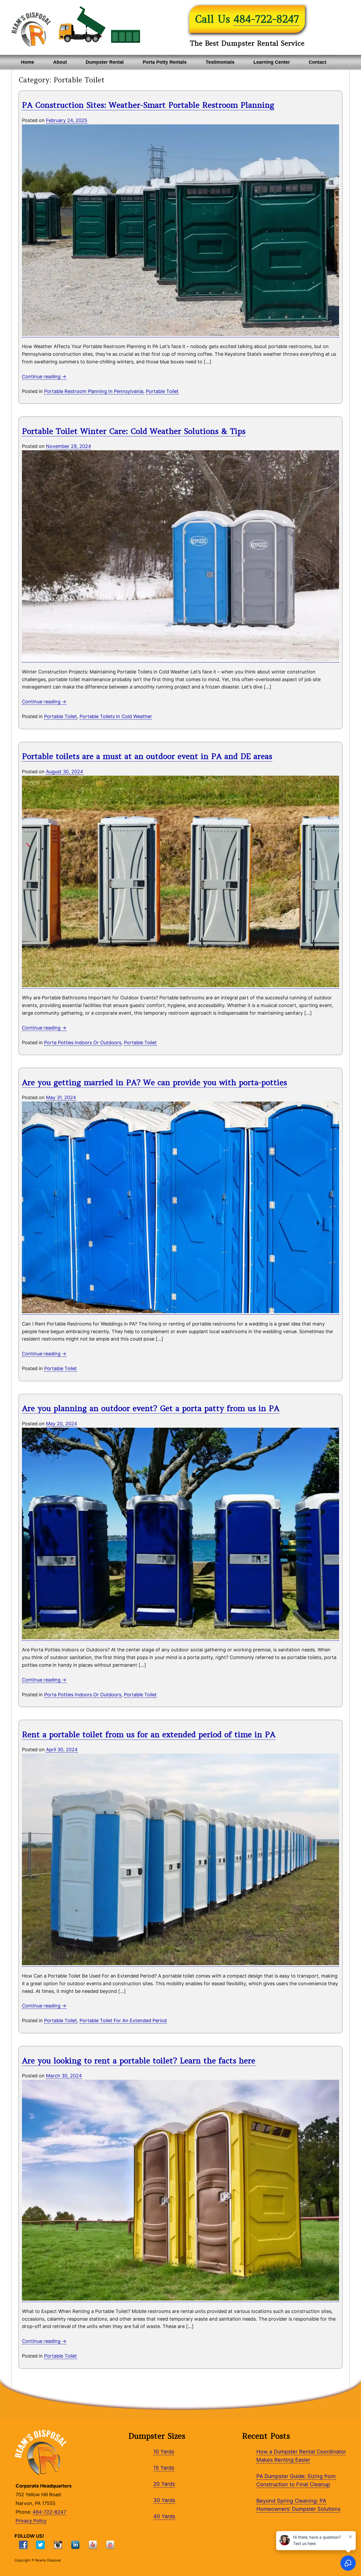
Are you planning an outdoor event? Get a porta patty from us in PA (151, 1408)
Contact (318, 62)
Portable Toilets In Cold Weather (116, 716)
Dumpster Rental (105, 62)
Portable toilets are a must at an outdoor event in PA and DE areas (147, 756)
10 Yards (164, 2452)
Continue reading (44, 376)
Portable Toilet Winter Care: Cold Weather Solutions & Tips (134, 431)
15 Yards (164, 2468)
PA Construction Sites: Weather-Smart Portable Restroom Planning (148, 105)
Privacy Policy (31, 2521)
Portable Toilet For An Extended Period (123, 2020)
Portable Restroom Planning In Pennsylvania (94, 391)
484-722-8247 (266, 19)
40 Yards (164, 2516)
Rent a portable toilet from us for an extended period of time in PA (149, 1734)
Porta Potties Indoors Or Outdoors (83, 1043)
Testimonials (220, 62)
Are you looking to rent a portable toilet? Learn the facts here (139, 2061)
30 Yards (164, 2500)
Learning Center (272, 62)
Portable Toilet (162, 391)
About (60, 62)
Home (27, 62)
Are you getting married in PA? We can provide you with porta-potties (154, 1082)
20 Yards (164, 2484)
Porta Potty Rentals (165, 62)
